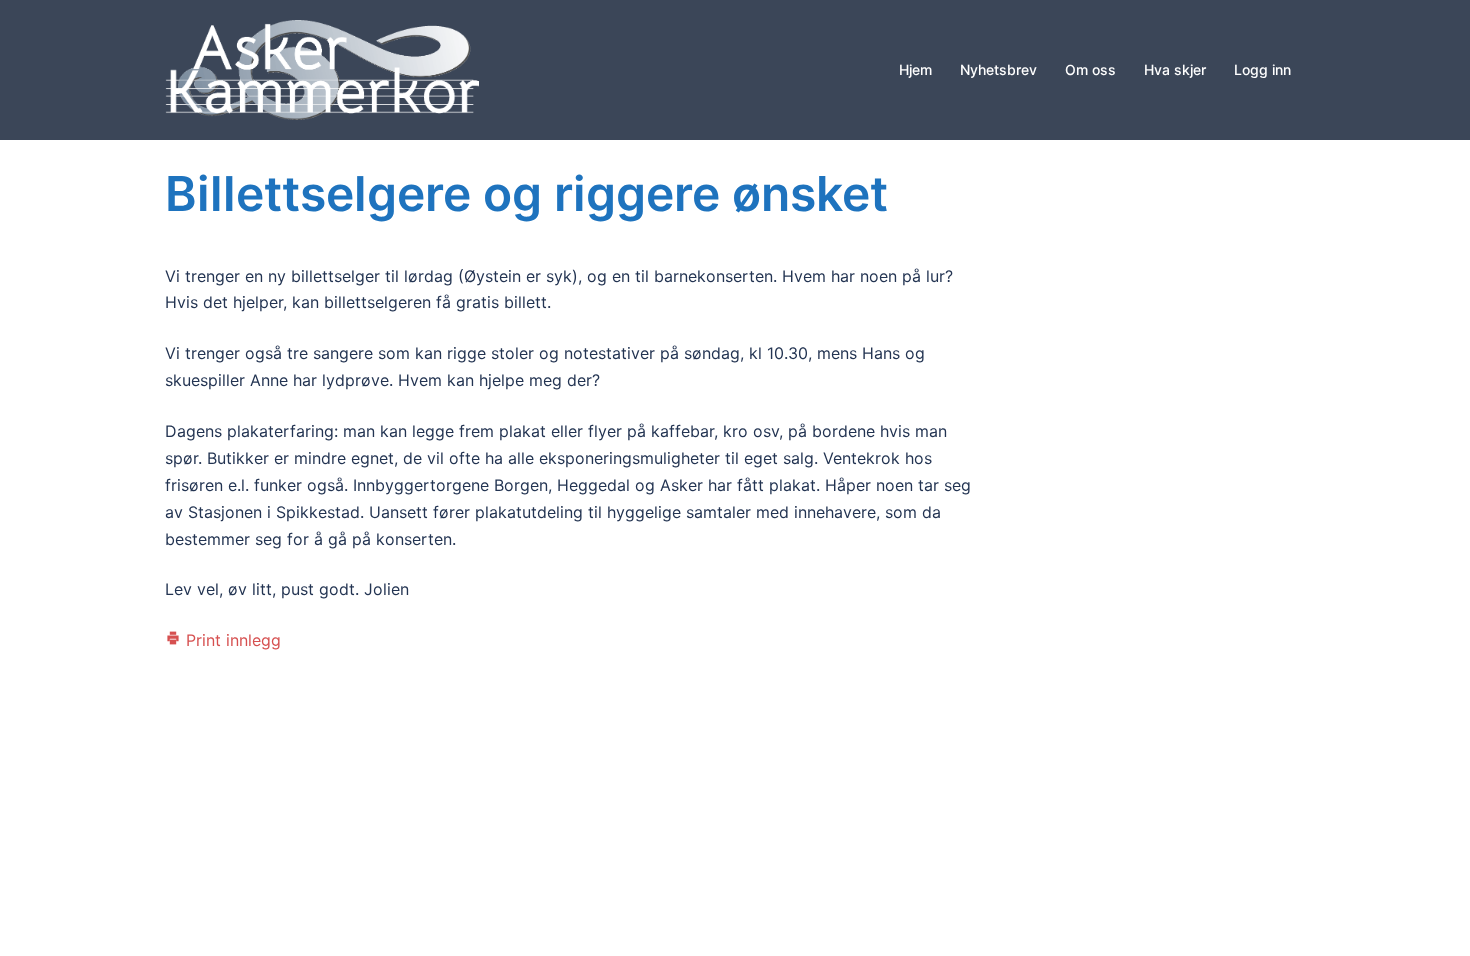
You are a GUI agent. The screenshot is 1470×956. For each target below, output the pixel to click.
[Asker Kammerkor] (322, 68)
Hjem (915, 69)
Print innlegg (231, 640)
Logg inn (1262, 69)
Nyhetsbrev (998, 69)
